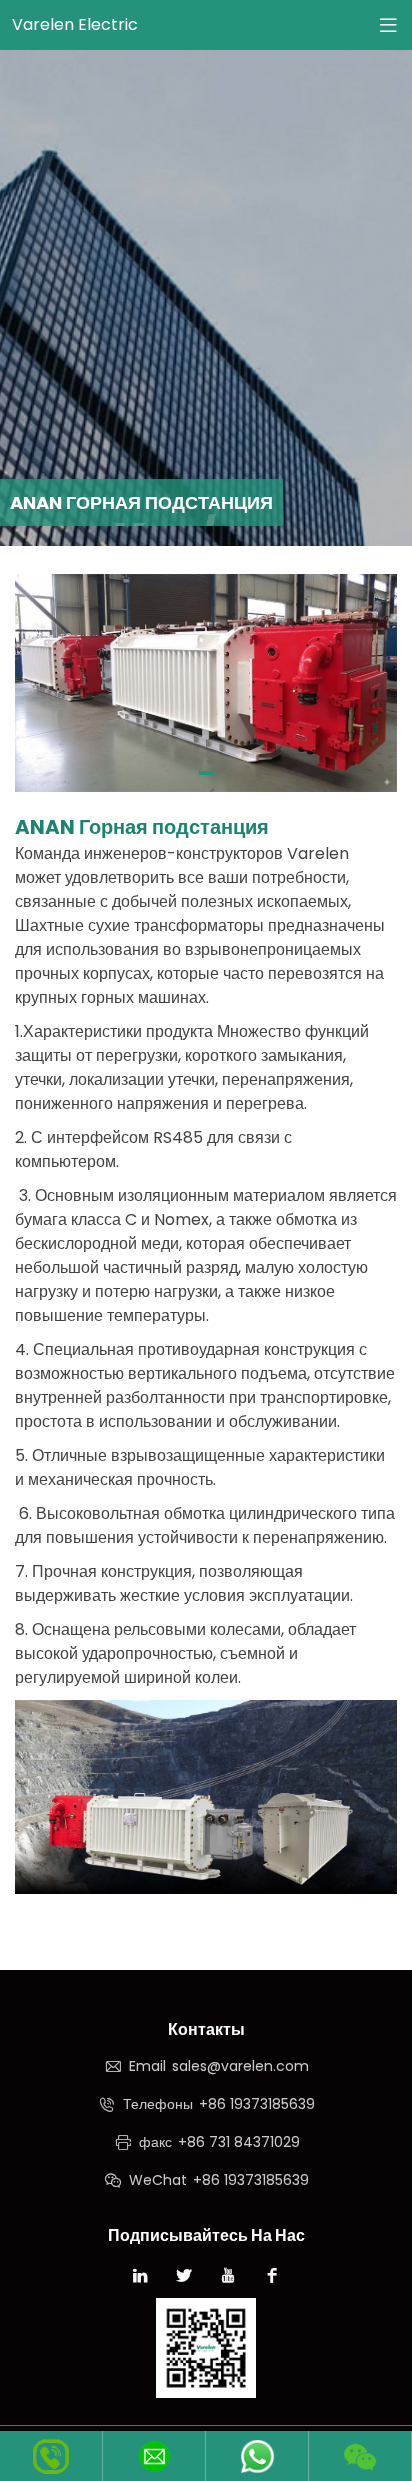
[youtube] (228, 2278)
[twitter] (184, 2278)
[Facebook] (272, 2278)
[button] (206, 773)
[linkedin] (140, 2278)
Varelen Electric (75, 24)
